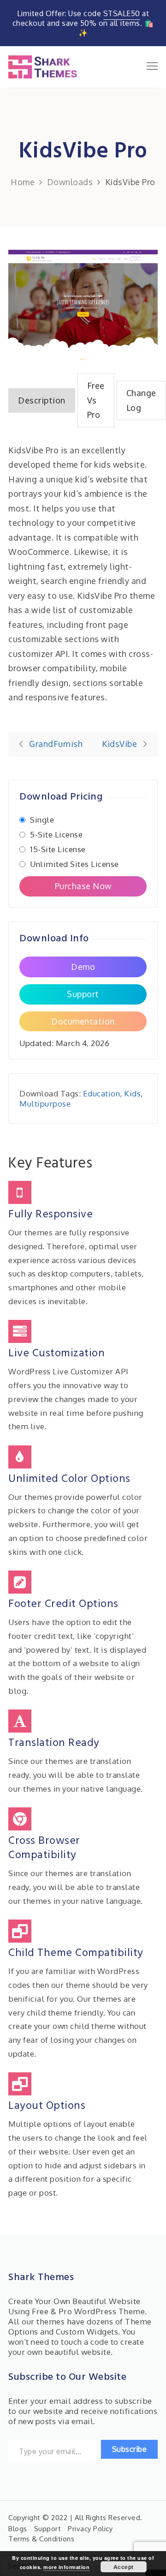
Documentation (83, 1021)
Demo (83, 967)
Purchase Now (83, 886)
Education (102, 1093)
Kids (132, 1093)
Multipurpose (45, 1104)
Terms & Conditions (41, 2539)
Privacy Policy (90, 2529)
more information (66, 2567)
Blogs (18, 2529)
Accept (124, 2567)
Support (83, 994)
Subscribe (130, 2449)
